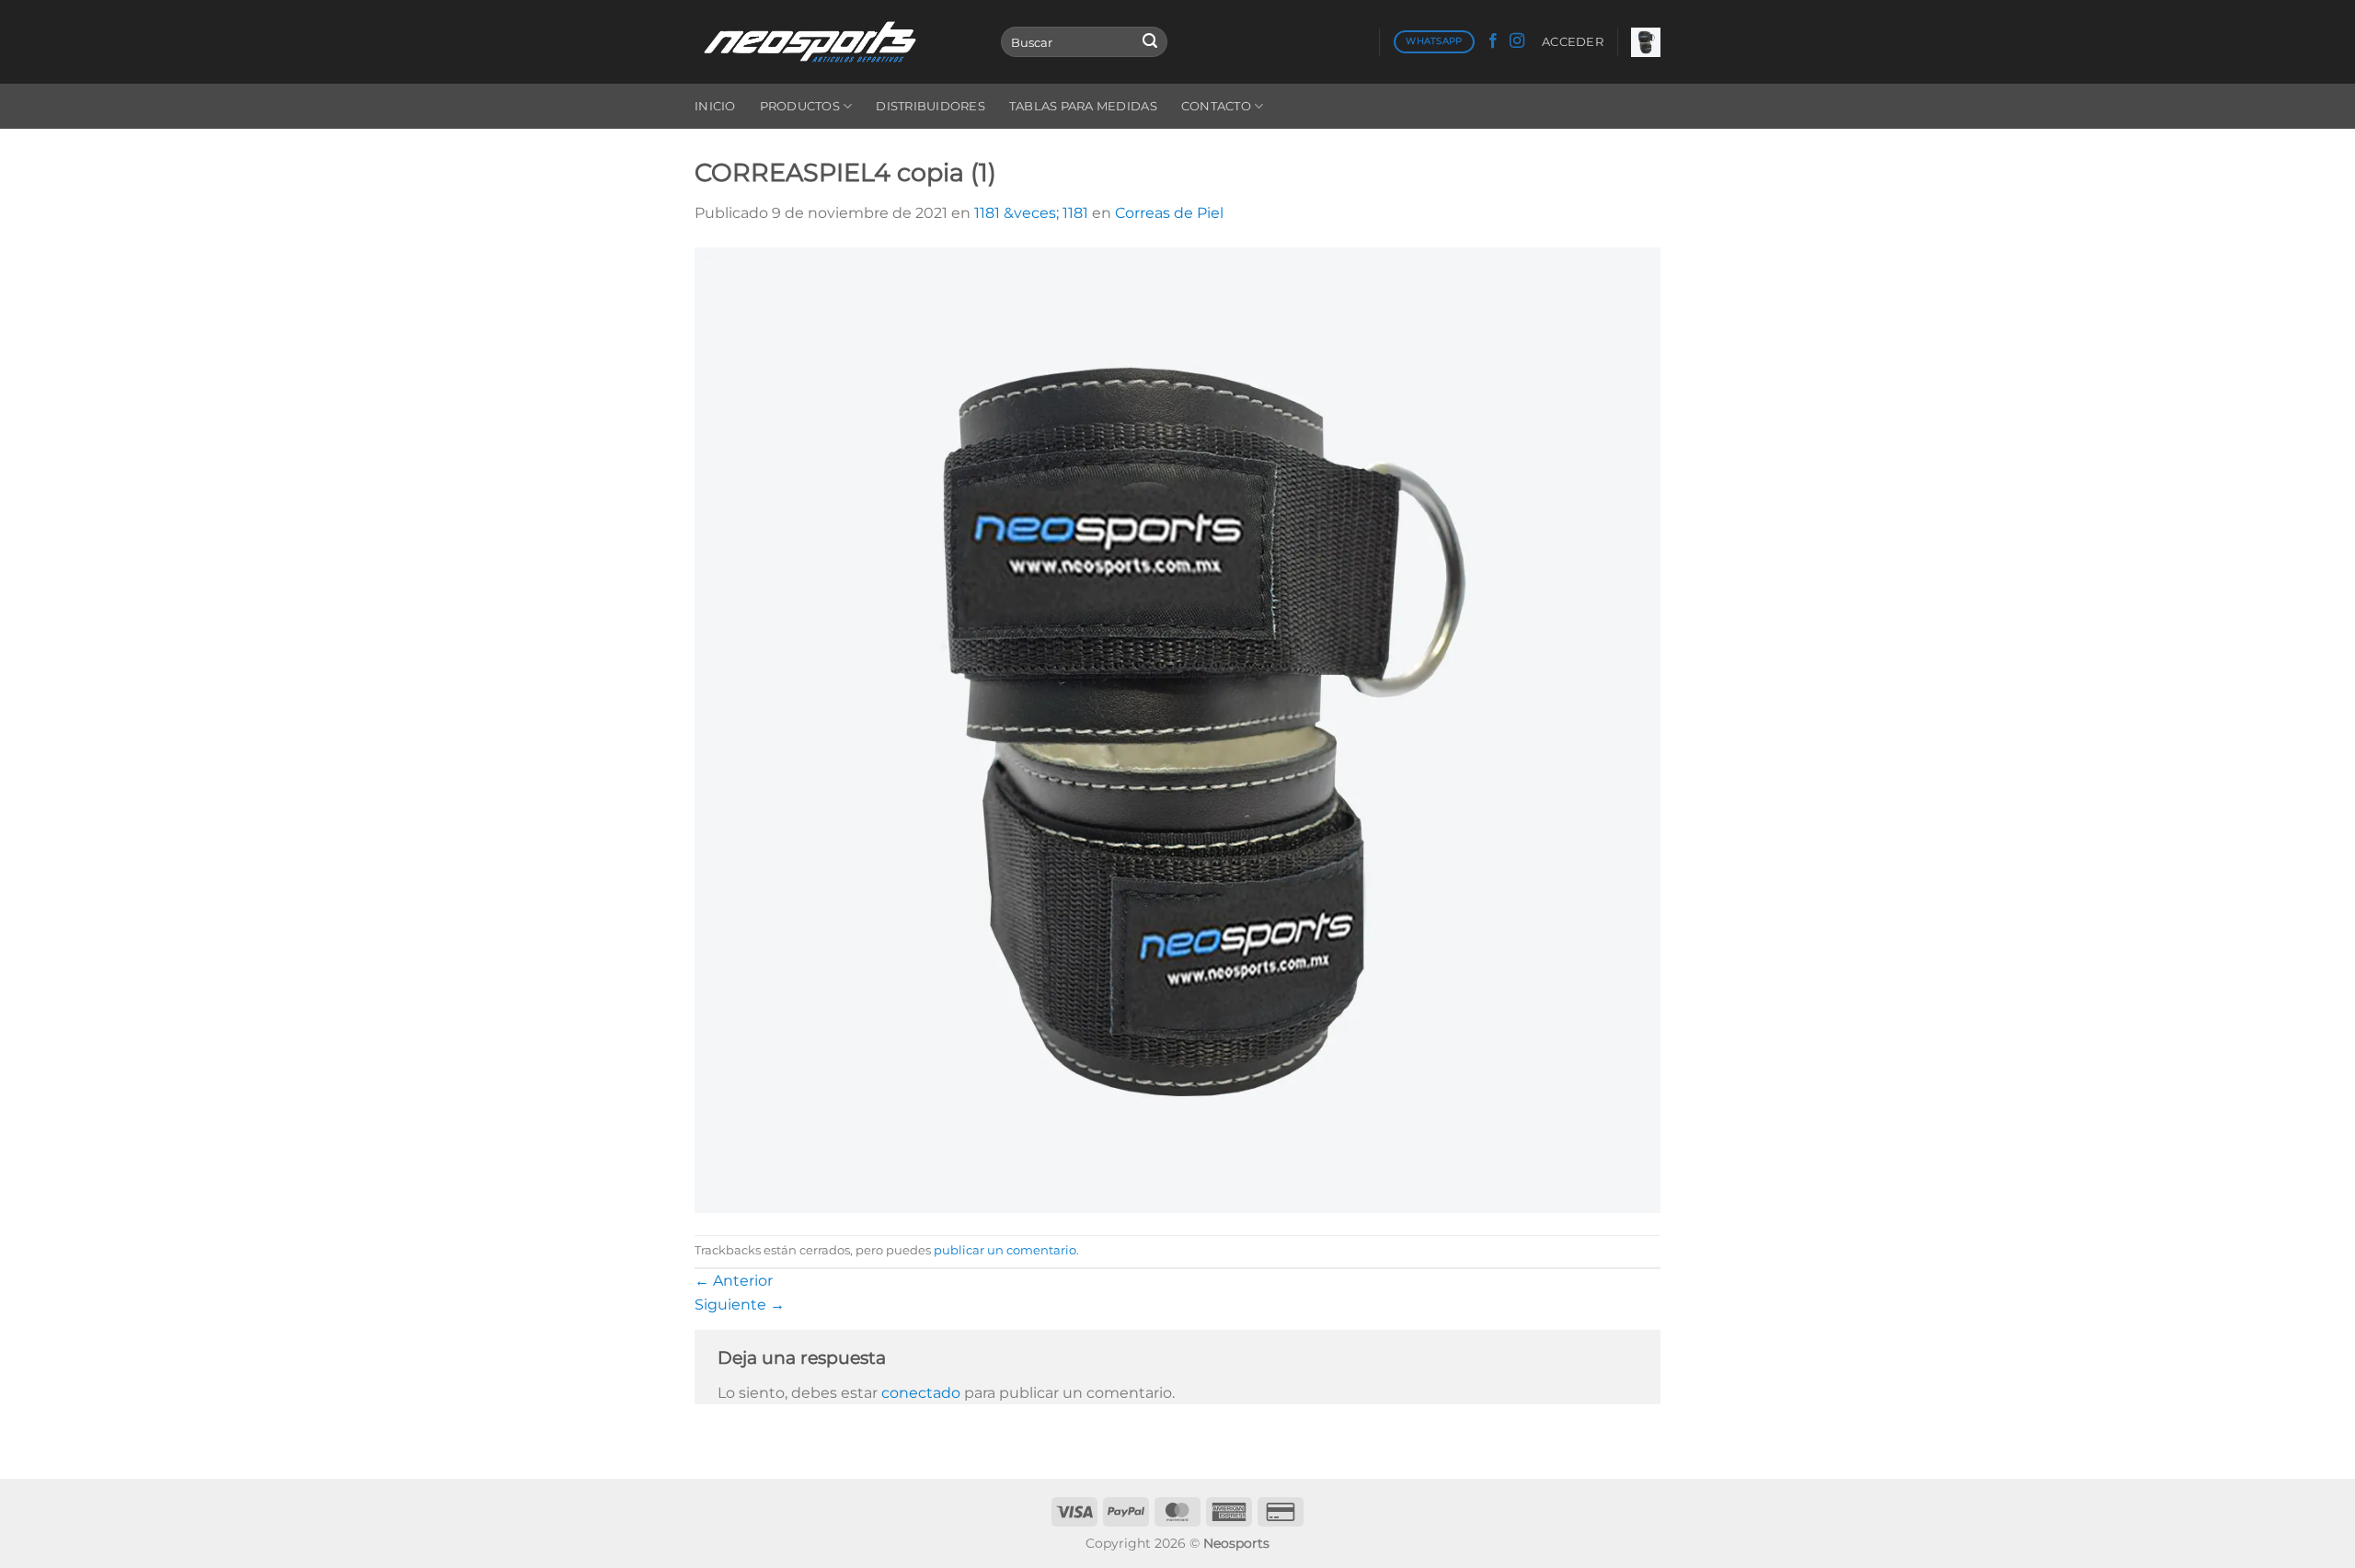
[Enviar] (1150, 42)
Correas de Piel (1169, 213)
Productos (800, 106)
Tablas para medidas (1083, 106)
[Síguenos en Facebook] (1493, 41)
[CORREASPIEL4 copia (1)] (1177, 729)
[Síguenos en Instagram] (1517, 41)
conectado (921, 1393)
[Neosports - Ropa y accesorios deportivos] (834, 42)
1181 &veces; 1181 (1031, 213)
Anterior (734, 1281)
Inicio (715, 106)
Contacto (1216, 106)
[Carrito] (1646, 42)
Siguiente (740, 1305)
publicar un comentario (1005, 1250)
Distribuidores (931, 106)
